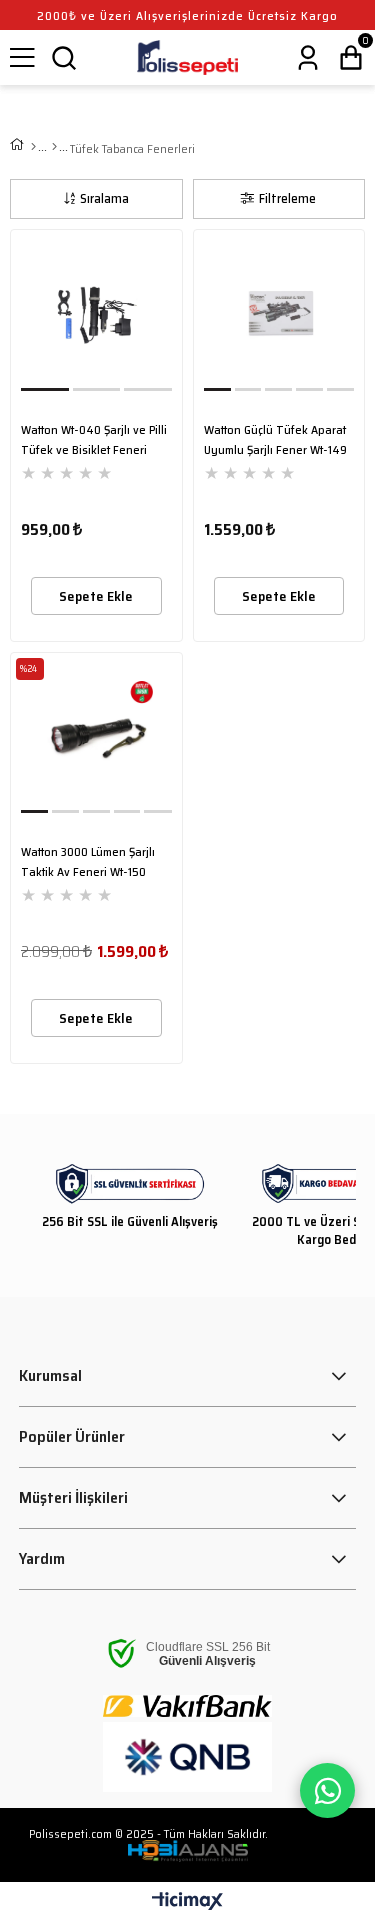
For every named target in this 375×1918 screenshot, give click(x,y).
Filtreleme (287, 198)
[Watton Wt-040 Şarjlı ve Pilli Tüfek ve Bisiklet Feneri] (96, 315)
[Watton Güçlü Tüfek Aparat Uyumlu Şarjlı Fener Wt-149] (279, 315)
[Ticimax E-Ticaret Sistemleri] (187, 1902)
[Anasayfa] (33, 147)
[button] (46, 389)
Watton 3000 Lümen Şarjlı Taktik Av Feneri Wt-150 (88, 861)
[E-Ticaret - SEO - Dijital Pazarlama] (188, 1851)
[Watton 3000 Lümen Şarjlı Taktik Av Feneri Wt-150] (96, 738)
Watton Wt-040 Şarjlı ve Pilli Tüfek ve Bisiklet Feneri (94, 439)
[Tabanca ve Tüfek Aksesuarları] (54, 147)
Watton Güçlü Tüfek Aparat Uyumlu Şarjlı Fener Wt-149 (275, 439)
